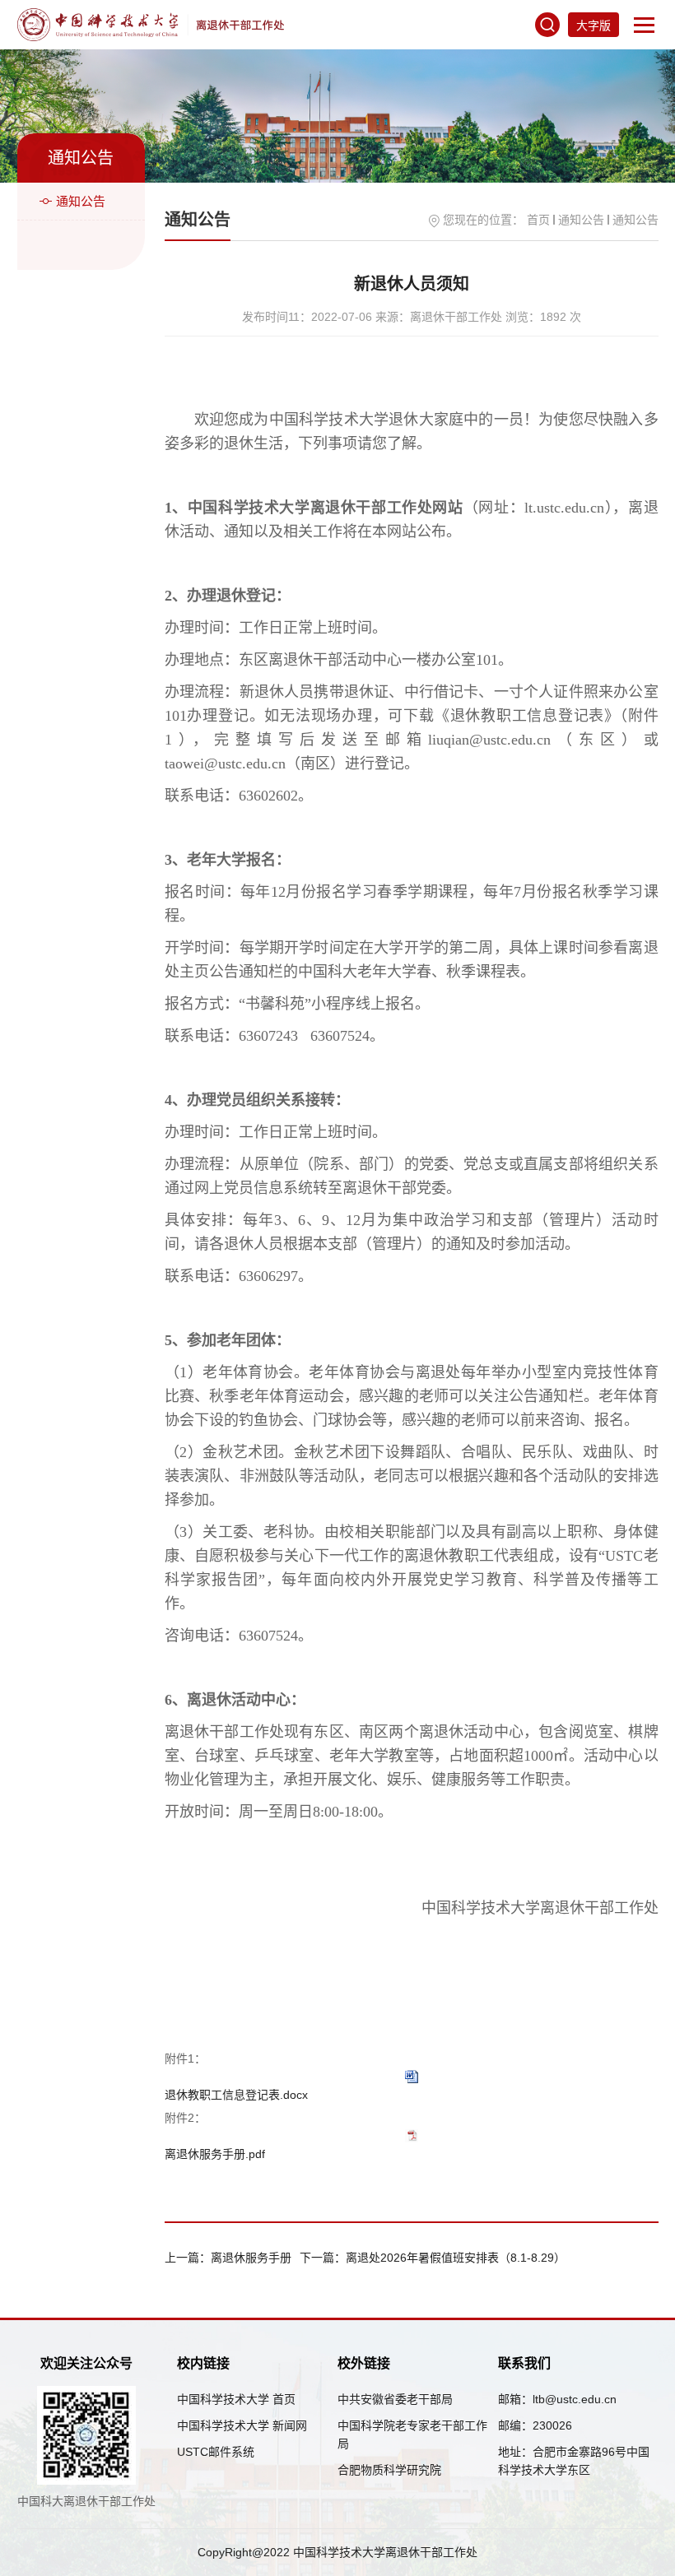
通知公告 (81, 201)
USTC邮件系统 (216, 2452)
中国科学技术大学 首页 (236, 2399)
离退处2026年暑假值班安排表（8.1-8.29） (456, 2258)
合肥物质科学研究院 (389, 2470)
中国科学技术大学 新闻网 (242, 2425)
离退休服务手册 (251, 2258)
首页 (538, 220)
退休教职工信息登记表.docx (236, 2095)
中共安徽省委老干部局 (395, 2399)
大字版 (594, 26)
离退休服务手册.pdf (215, 2154)
